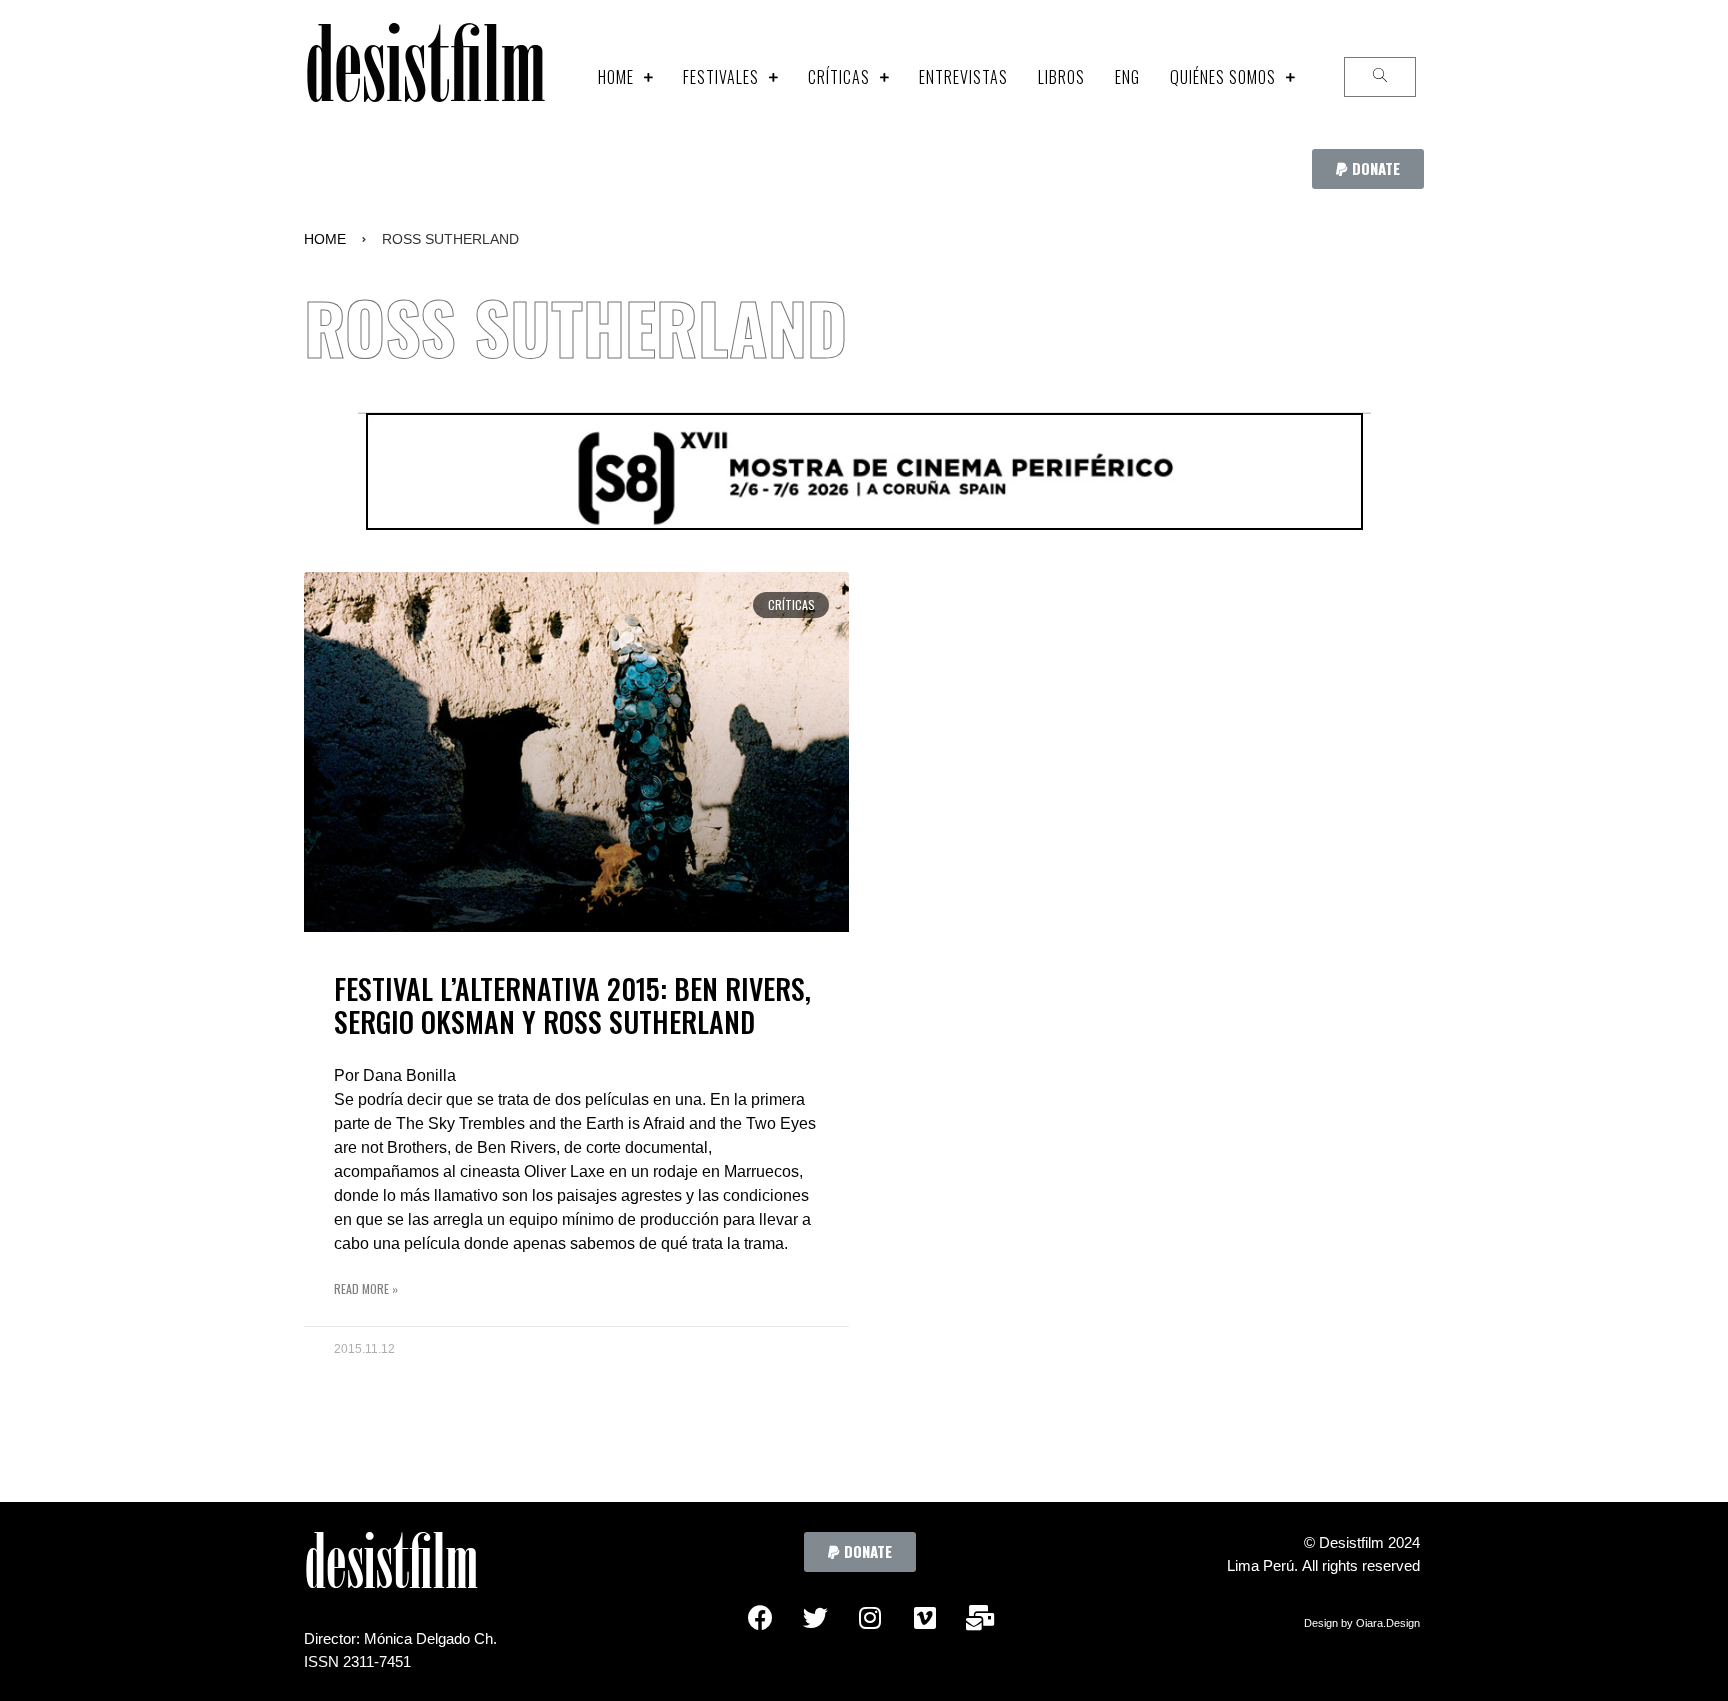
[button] (1368, 169)
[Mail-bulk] (980, 1617)
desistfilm (424, 76)
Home (325, 239)
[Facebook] (760, 1617)
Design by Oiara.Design (1362, 1623)
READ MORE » (366, 1288)
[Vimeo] (925, 1617)
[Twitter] (815, 1617)
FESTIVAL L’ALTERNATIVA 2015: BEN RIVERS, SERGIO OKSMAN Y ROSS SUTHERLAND (572, 1005)
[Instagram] (870, 1617)
